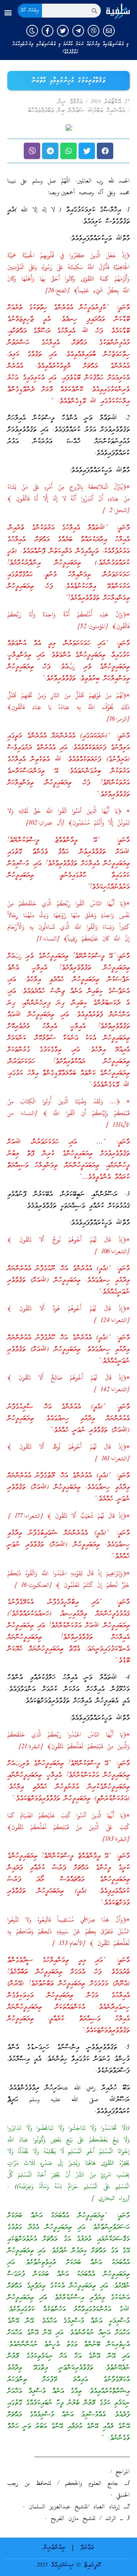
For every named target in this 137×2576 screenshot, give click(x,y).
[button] (8, 13)
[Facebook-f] (47, 31)
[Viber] (94, 31)
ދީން (61, 102)
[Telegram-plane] (78, 31)
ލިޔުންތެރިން (54, 2548)
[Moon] (32, 31)
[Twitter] (63, 31)
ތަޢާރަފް (87, 2548)
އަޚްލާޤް (76, 102)
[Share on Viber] (32, 151)
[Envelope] (109, 31)
